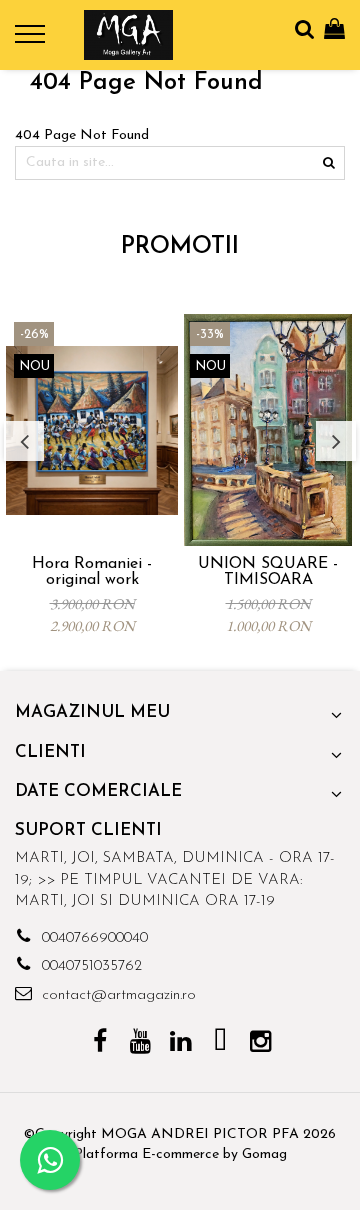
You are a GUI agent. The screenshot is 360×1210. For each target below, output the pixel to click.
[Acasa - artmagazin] (128, 35)
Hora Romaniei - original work (92, 572)
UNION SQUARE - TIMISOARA (268, 572)
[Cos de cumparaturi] (334, 30)
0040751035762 (89, 966)
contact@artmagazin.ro (116, 995)
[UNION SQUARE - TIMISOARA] (268, 430)
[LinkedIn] (180, 1044)
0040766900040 (92, 938)
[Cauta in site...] (304, 30)
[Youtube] (140, 1044)
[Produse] (32, 40)
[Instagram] (260, 1044)
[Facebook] (100, 1044)
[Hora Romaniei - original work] (92, 430)
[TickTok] (220, 1044)
